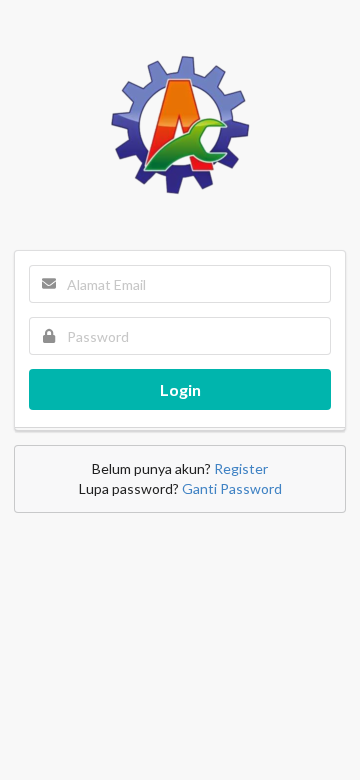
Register (241, 468)
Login (180, 389)
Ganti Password (232, 488)
